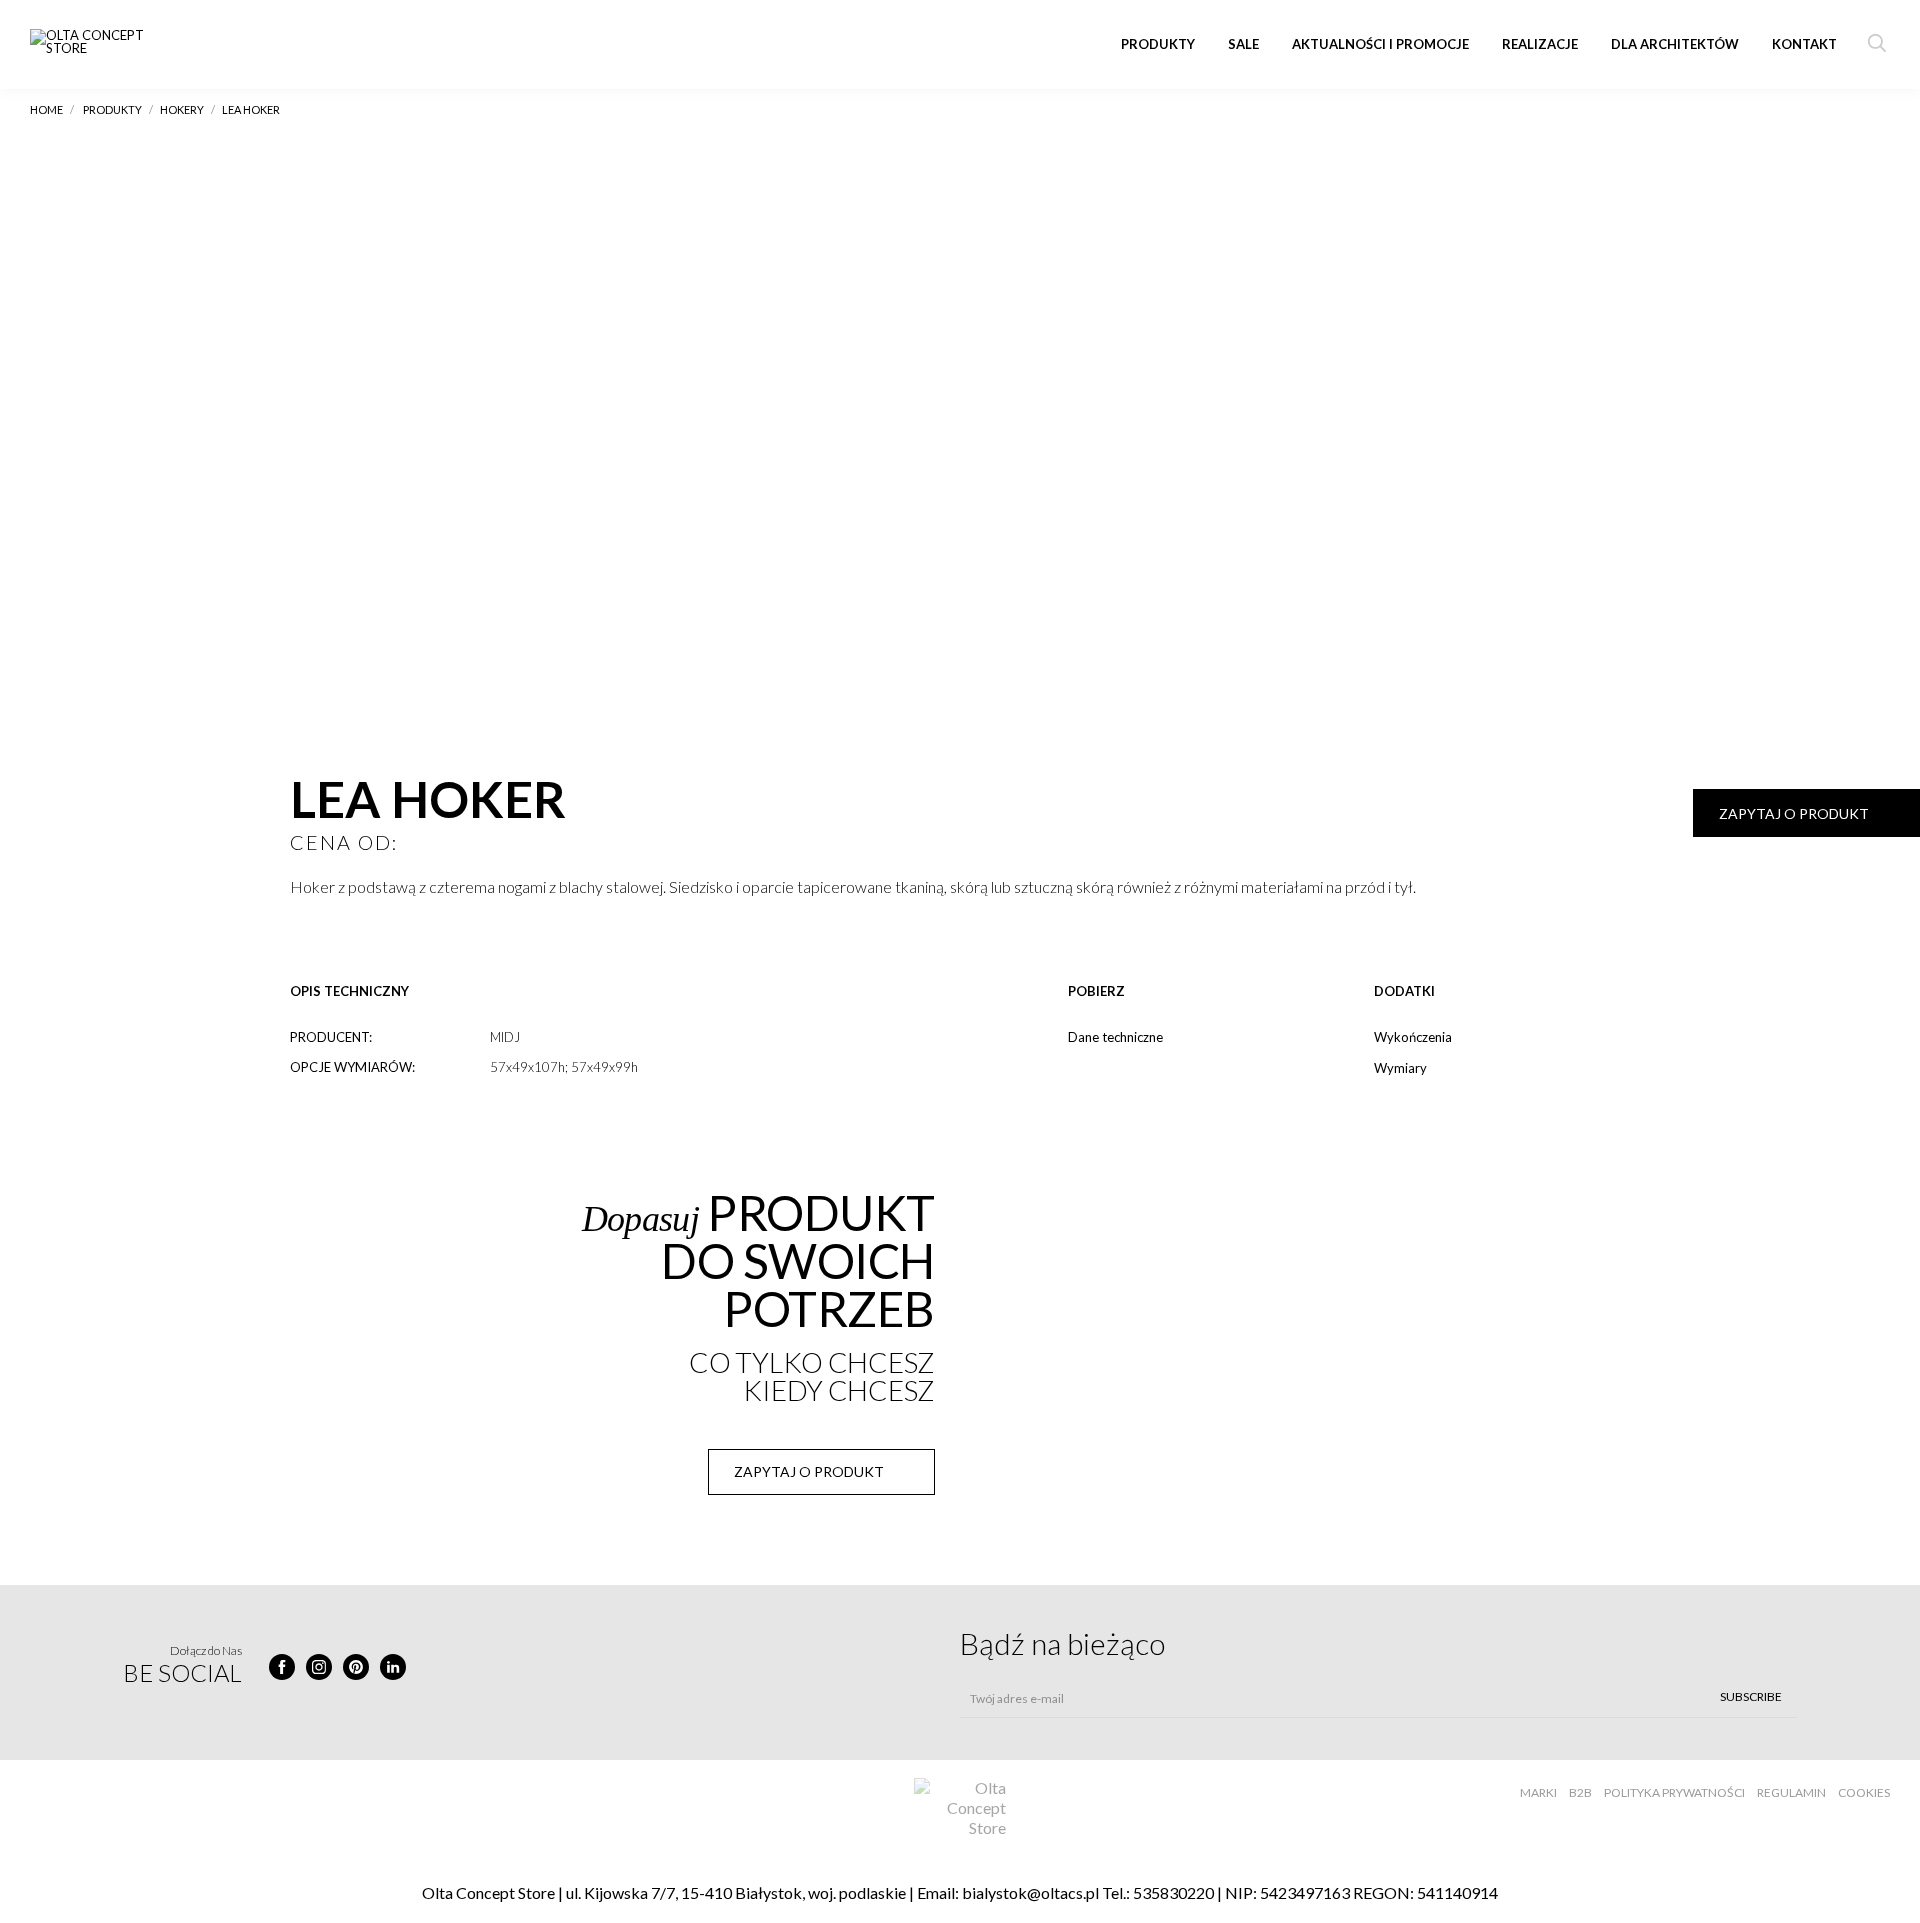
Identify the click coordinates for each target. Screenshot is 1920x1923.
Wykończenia (1413, 1037)
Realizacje (1540, 44)
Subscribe (1751, 1696)
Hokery (182, 109)
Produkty (1158, 44)
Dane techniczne (1115, 1037)
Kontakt (1804, 44)
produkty (112, 109)
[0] (302, 928)
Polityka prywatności (1674, 1792)
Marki (1538, 1792)
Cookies (1864, 1792)
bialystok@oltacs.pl (1030, 1892)
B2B (1580, 1792)
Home (46, 109)
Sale (1243, 44)
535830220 (1173, 1892)
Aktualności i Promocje (1380, 44)
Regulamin (1791, 1792)
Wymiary (1400, 1068)
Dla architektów (1675, 44)
